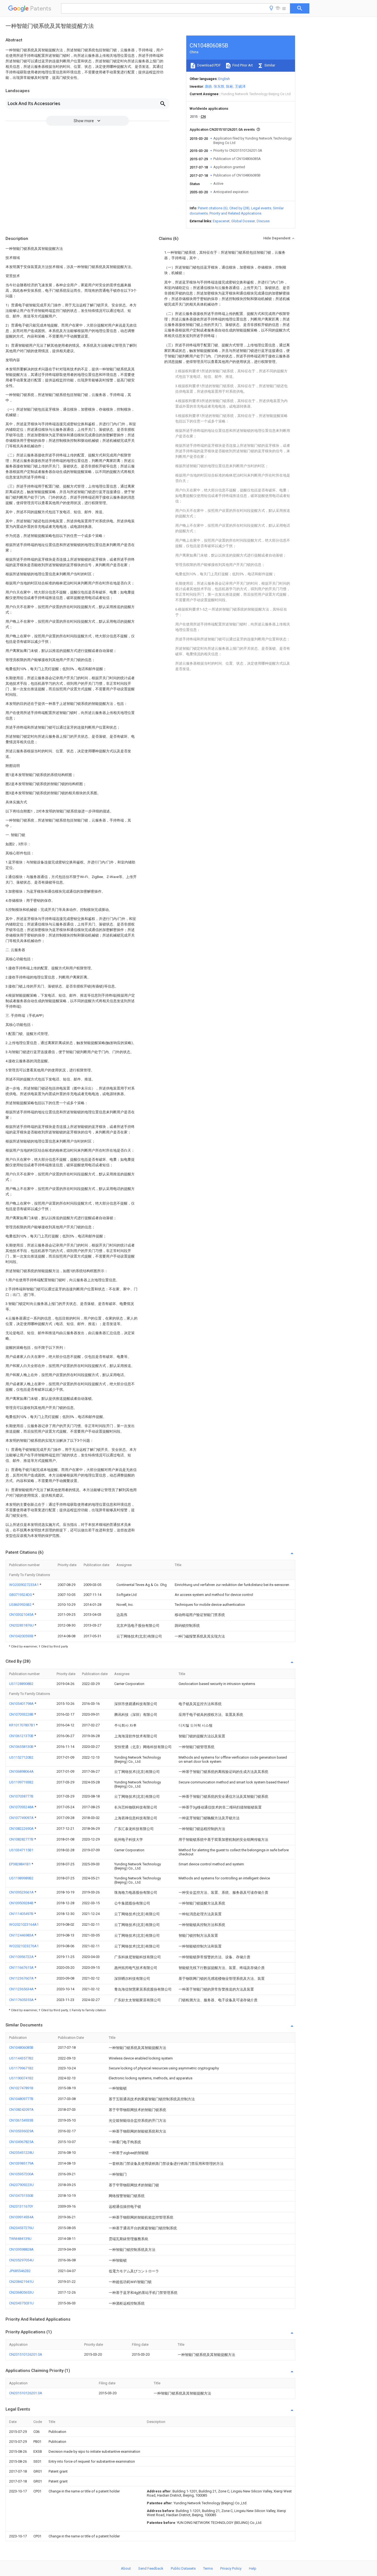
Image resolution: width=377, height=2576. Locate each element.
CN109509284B (22, 1903)
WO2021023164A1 (24, 1924)
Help (253, 2568)
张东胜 (219, 86)
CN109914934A (21, 2217)
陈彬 (230, 86)
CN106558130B (22, 1747)
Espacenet (221, 221)
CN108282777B (22, 1839)
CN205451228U (21, 2153)
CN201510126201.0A (26, 2354)
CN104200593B (22, 1636)
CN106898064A (21, 1771)
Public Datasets (183, 2568)
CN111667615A (22, 1968)
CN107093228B (22, 1714)
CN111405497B (22, 1914)
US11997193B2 (21, 1782)
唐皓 (208, 86)
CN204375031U (21, 2303)
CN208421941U (21, 2282)
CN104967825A (21, 2142)
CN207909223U (21, 2185)
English (224, 79)
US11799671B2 (21, 2068)
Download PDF (209, 65)
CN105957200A (21, 2174)
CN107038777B (21, 1796)
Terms (208, 2568)
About (126, 2568)
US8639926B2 (21, 1605)
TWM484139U (20, 2239)
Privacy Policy (231, 2568)
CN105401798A (22, 1704)
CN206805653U (21, 2292)
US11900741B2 (21, 2078)
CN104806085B (21, 2047)
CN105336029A (21, 2131)
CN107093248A (22, 1807)
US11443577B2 (21, 2058)
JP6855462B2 (20, 2271)
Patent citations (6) (213, 208)
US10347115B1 (21, 1850)
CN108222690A (22, 1829)
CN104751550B (21, 2196)
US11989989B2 (21, 1878)
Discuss (263, 221)
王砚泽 (240, 86)
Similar (269, 65)
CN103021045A (22, 1615)
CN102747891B (21, 2088)
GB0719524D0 (21, 1595)
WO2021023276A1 (24, 1946)
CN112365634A (22, 1989)
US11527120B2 (21, 1757)
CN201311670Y (21, 2206)
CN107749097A (22, 1818)
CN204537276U (21, 2228)
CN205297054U (21, 2260)
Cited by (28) (239, 208)
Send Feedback (151, 2568)
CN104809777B (21, 2099)
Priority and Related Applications (235, 213)
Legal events (261, 208)
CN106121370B (22, 1736)
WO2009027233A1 (24, 1585)
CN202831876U (22, 1625)
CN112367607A (22, 1978)
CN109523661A (22, 1892)
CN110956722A (22, 1957)
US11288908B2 (21, 1684)
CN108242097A (21, 2110)
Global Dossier (243, 221)
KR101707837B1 (22, 1725)
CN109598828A (21, 2249)
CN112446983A (22, 1935)
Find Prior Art (242, 65)
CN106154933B (21, 2120)
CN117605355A (22, 2000)
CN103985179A (21, 2163)
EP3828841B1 (20, 1864)
